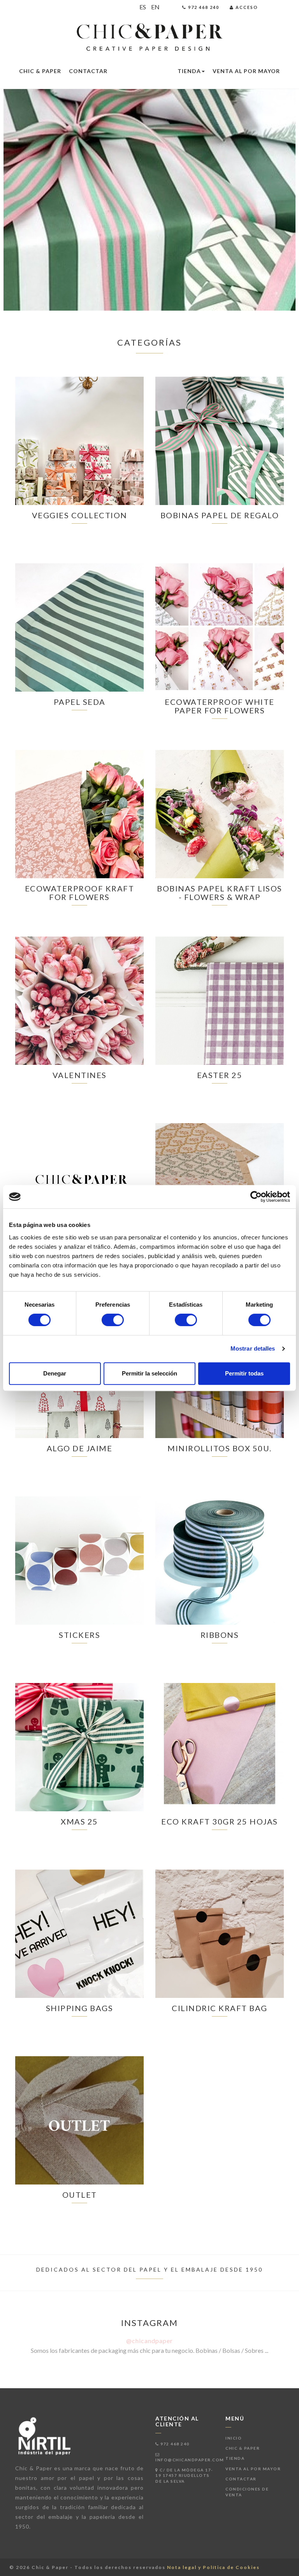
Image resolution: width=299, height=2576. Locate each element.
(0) (283, 7)
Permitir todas (244, 1373)
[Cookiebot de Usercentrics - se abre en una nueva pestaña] (256, 1197)
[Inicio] (149, 38)
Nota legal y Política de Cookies (213, 2567)
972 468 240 (174, 2444)
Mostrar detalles (253, 1348)
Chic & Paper (40, 71)
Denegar (55, 1373)
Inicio (234, 2438)
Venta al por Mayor (246, 71)
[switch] (113, 1320)
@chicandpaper (149, 2341)
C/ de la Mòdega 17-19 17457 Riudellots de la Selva (184, 2476)
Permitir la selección (149, 1373)
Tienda (189, 71)
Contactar (88, 71)
